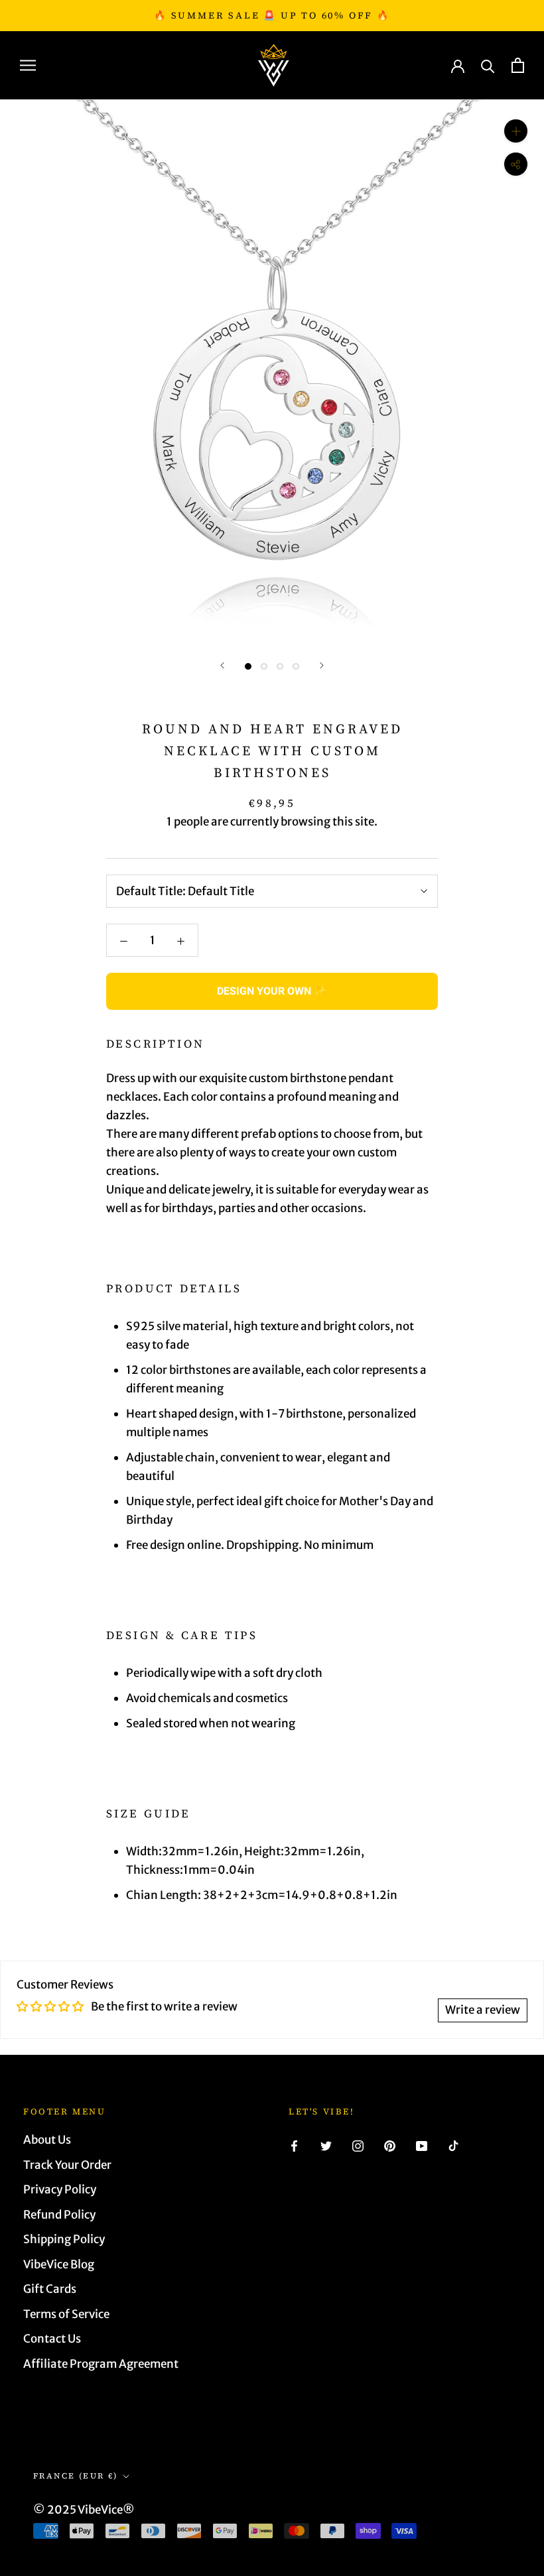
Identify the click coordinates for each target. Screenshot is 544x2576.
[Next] (322, 665)
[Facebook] (294, 2145)
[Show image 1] (248, 666)
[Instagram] (358, 2145)
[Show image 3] (280, 666)
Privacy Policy (60, 2189)
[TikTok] (453, 2145)
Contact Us (52, 2339)
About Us (47, 2140)
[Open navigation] (28, 65)
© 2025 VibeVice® (84, 2510)
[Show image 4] (296, 666)
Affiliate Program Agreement (101, 2364)
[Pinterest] (390, 2145)
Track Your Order (67, 2165)
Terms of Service (66, 2314)
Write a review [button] (483, 2010)
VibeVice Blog (59, 2264)
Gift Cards (50, 2289)
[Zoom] (516, 131)
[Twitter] (326, 2145)
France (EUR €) (76, 2476)
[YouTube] (422, 2145)
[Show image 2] (264, 666)
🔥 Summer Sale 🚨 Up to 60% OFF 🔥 (272, 15)
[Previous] (222, 665)
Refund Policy (59, 2215)
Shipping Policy (64, 2239)
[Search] (488, 65)
